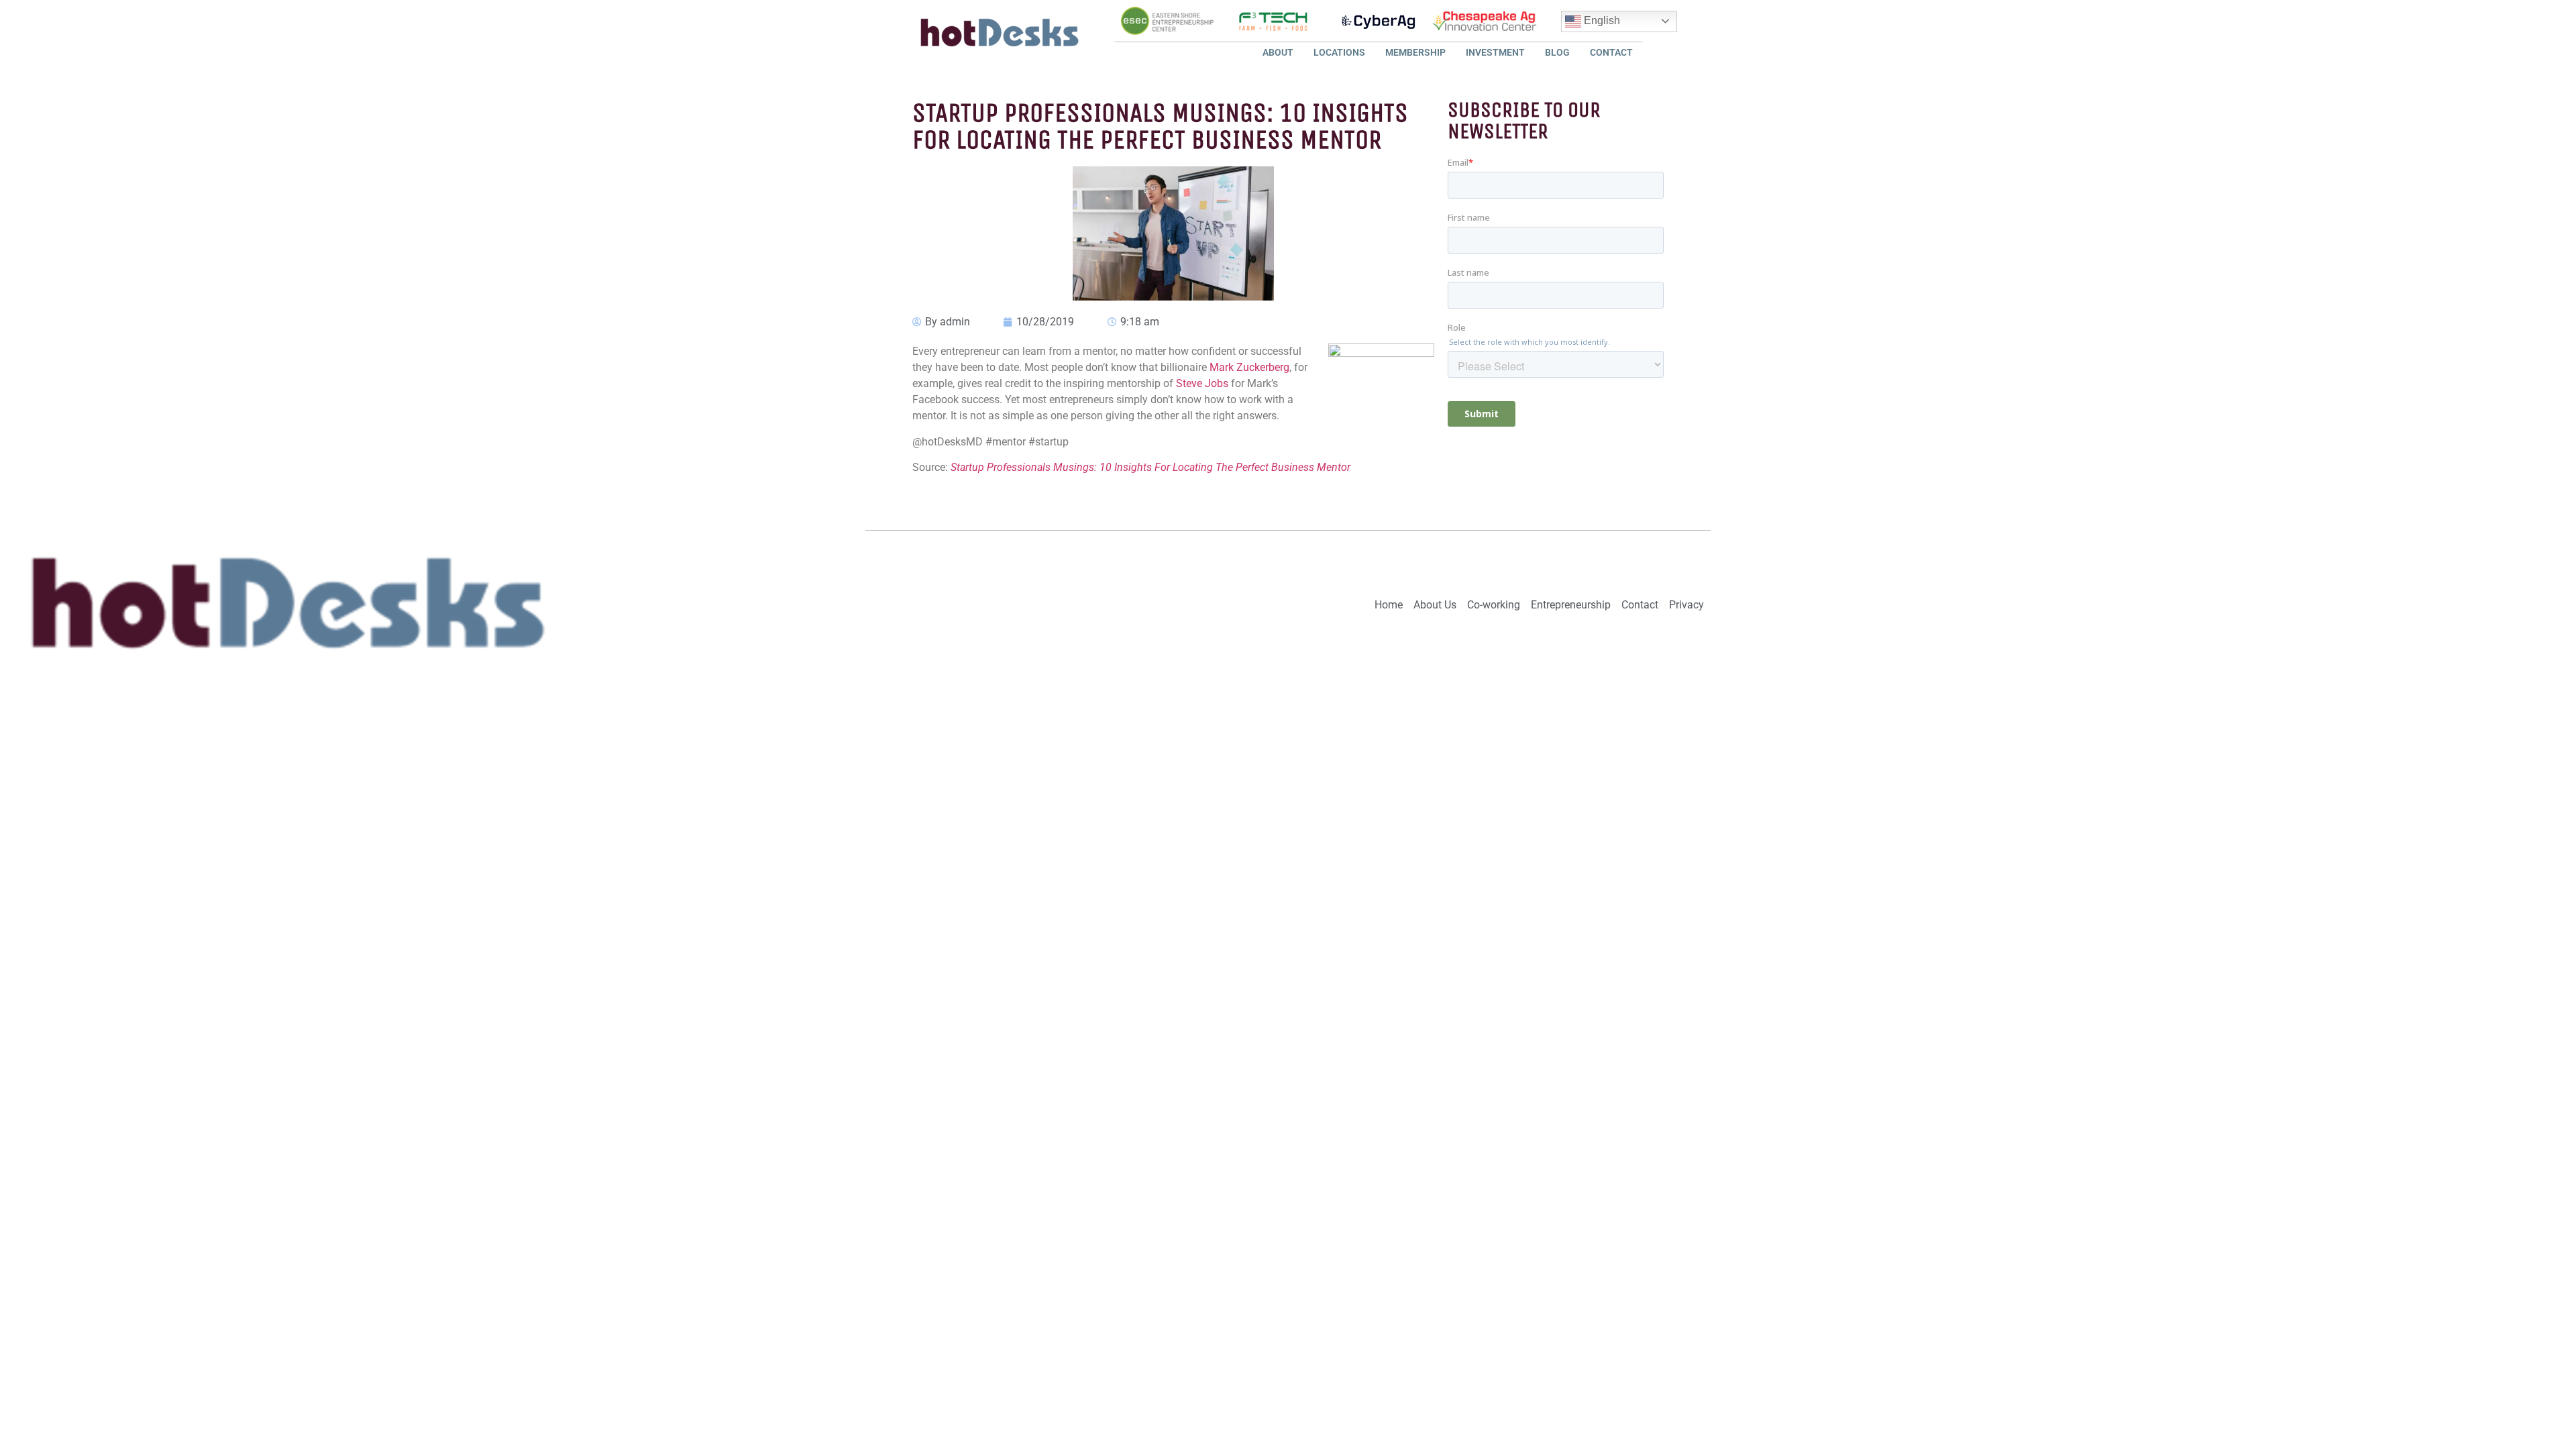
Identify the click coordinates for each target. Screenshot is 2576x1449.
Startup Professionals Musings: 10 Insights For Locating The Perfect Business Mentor (1150, 467)
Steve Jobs (1202, 383)
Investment (1495, 52)
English (1601, 20)
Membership (1415, 52)
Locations (1339, 52)
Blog (1557, 52)
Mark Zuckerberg (1249, 367)
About (1278, 52)
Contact (1611, 52)
